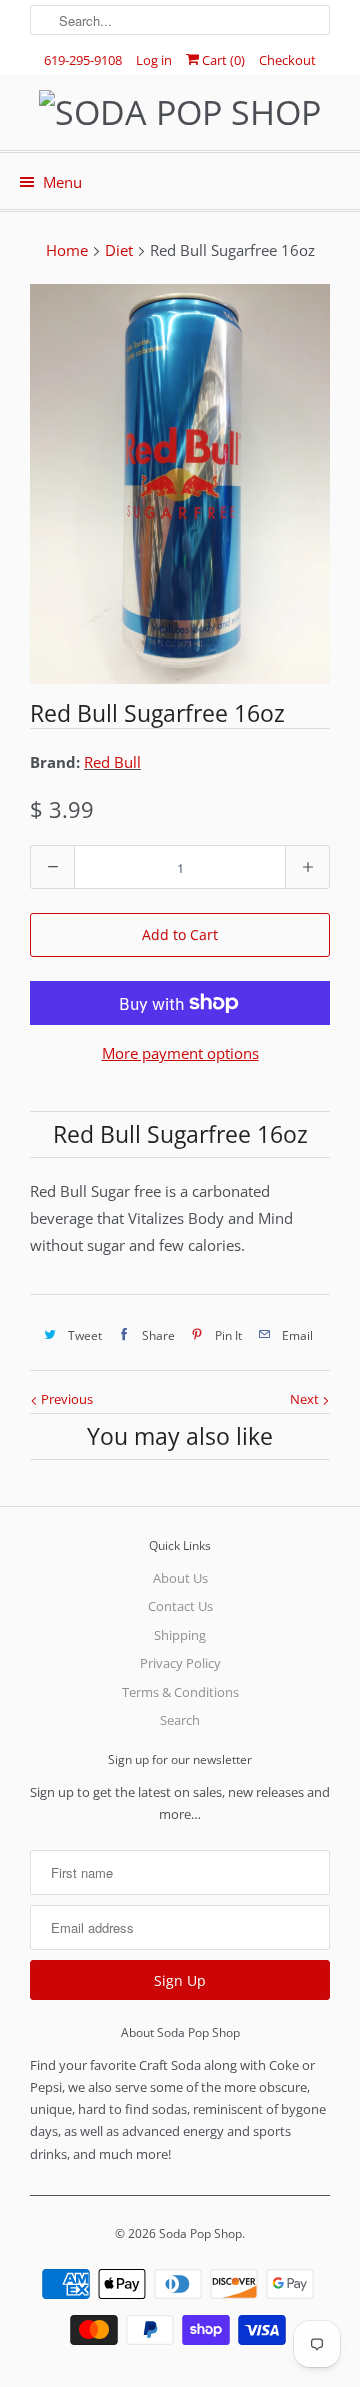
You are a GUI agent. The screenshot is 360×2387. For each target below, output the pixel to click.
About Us (180, 1578)
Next (306, 1399)
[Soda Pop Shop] (180, 112)
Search (180, 1720)
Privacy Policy (180, 1663)
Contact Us (180, 1606)
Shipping (180, 1635)
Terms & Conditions (180, 1692)
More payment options (180, 1053)
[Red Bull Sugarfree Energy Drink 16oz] (180, 484)
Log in (154, 60)
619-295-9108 (83, 60)
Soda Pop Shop (200, 2233)
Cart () (222, 60)
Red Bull (112, 762)
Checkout (287, 60)
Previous (65, 1399)
